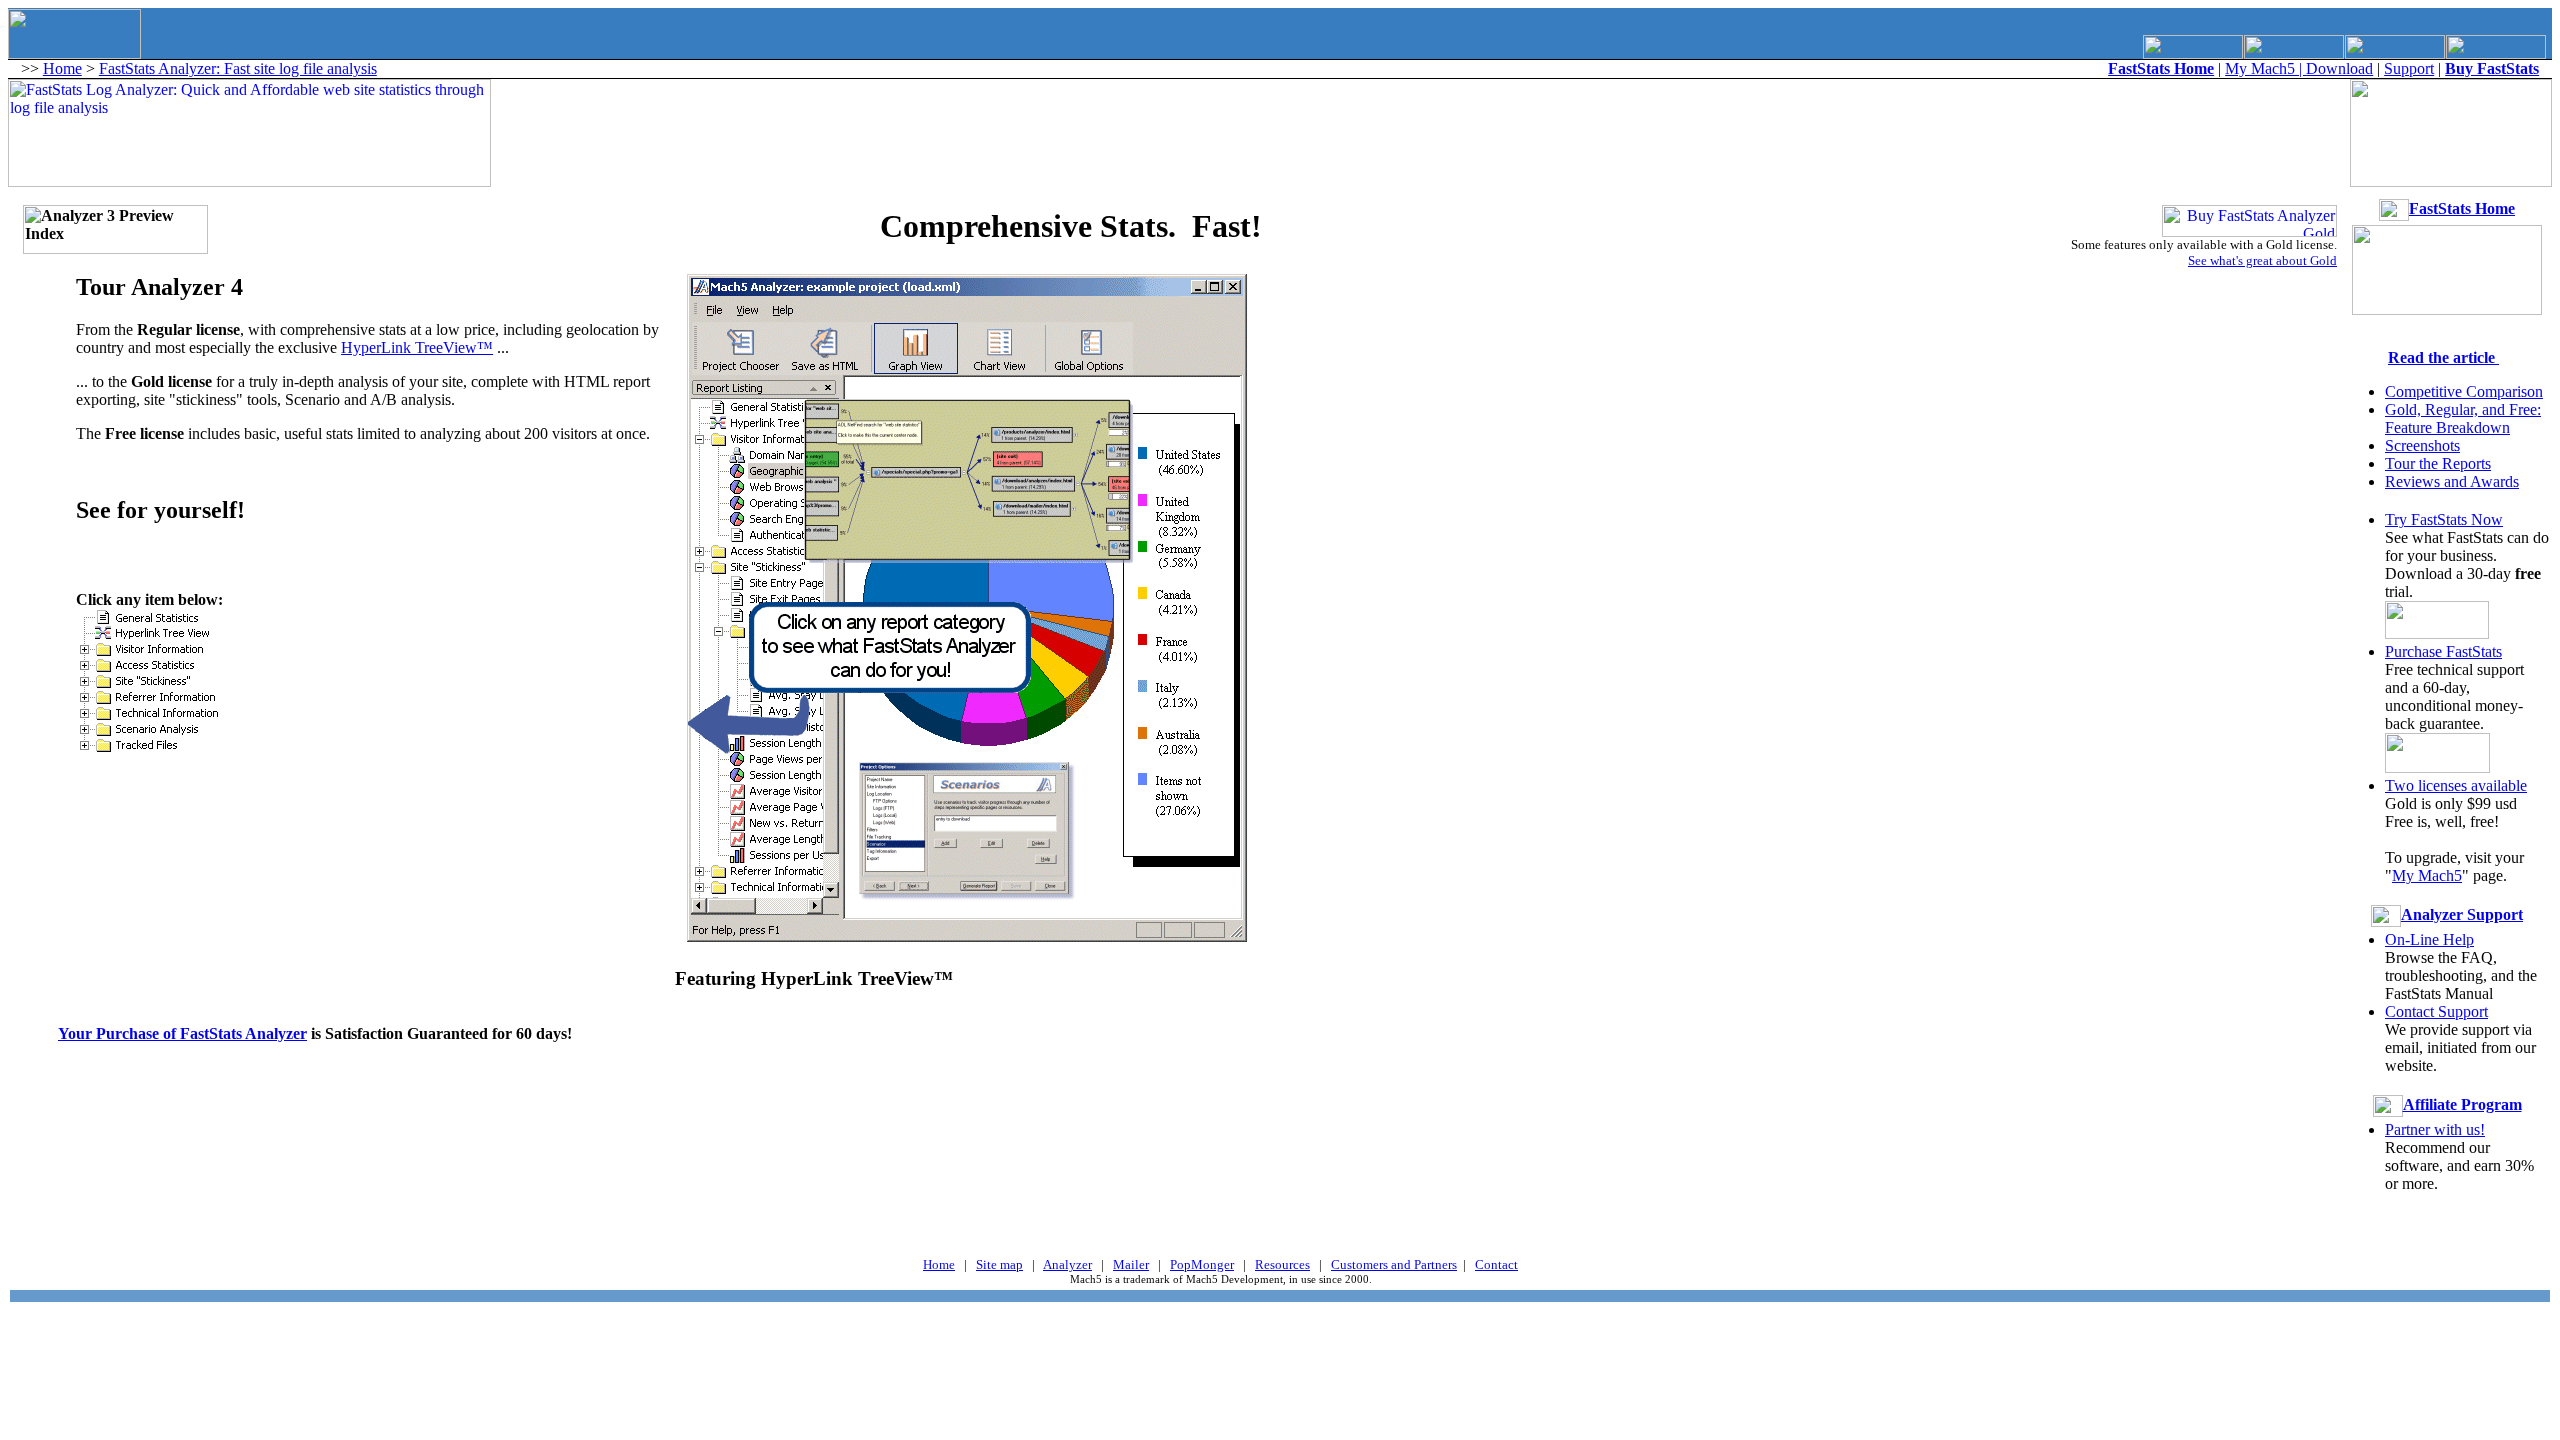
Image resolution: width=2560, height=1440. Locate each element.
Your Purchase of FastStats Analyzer (182, 1033)
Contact (1496, 1264)
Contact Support (2436, 1011)
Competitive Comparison (2464, 391)
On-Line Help (2429, 939)
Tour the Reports (2438, 463)
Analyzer (1067, 1264)
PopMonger (1202, 1264)
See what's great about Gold (2262, 260)
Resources (1282, 1264)
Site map (999, 1264)
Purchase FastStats (2443, 651)
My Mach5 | (2265, 68)
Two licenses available (2456, 785)
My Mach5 (2427, 875)
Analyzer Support (2462, 914)
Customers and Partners (1394, 1264)
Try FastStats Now (2444, 519)
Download (2339, 68)
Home (62, 68)
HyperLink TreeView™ (417, 347)
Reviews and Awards (2452, 481)
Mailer (1131, 1264)
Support (2409, 68)
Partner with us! (2435, 1129)
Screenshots (2422, 445)
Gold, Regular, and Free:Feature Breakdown (2463, 418)
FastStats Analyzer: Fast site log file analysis (238, 68)
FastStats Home (2462, 208)
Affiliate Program (2462, 1104)
